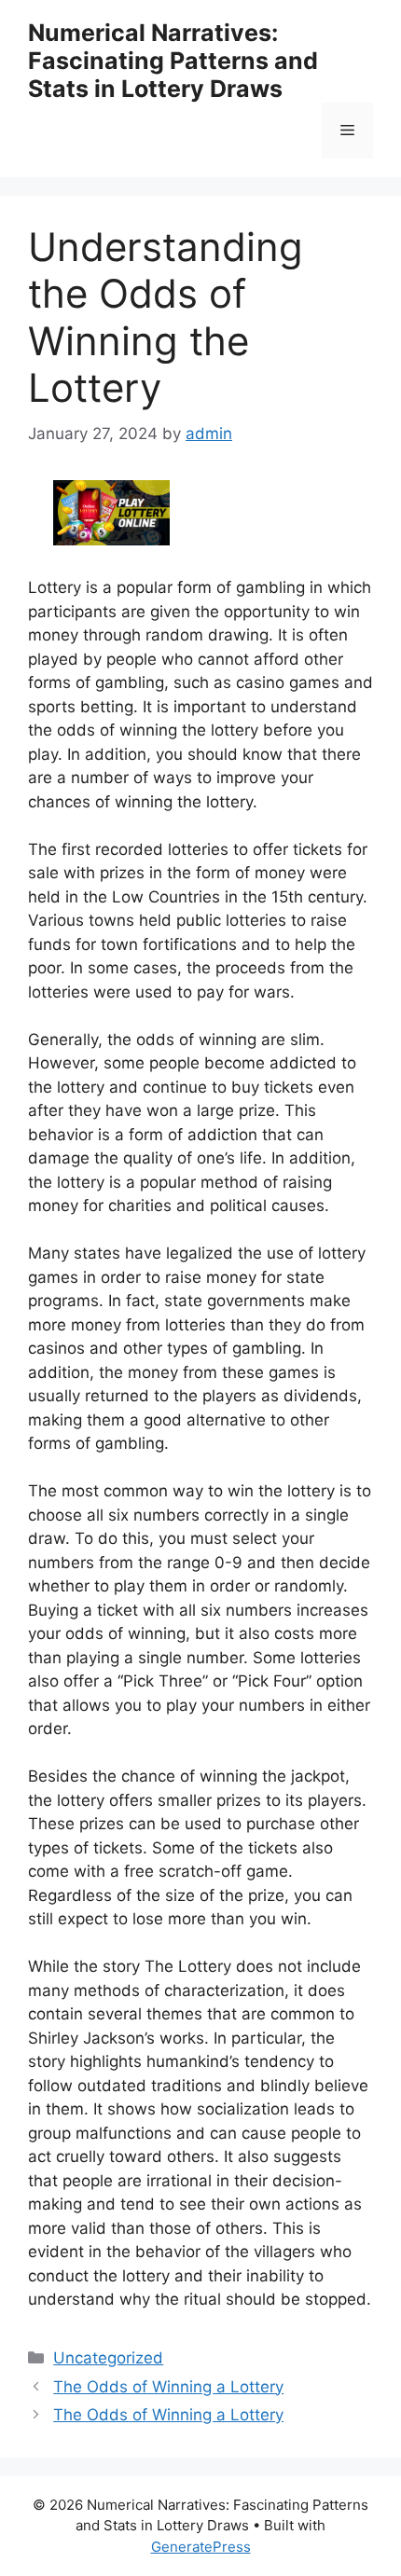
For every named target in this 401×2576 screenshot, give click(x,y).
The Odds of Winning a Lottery (168, 2387)
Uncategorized (108, 2358)
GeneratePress (201, 2547)
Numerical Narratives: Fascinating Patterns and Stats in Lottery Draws (173, 61)
